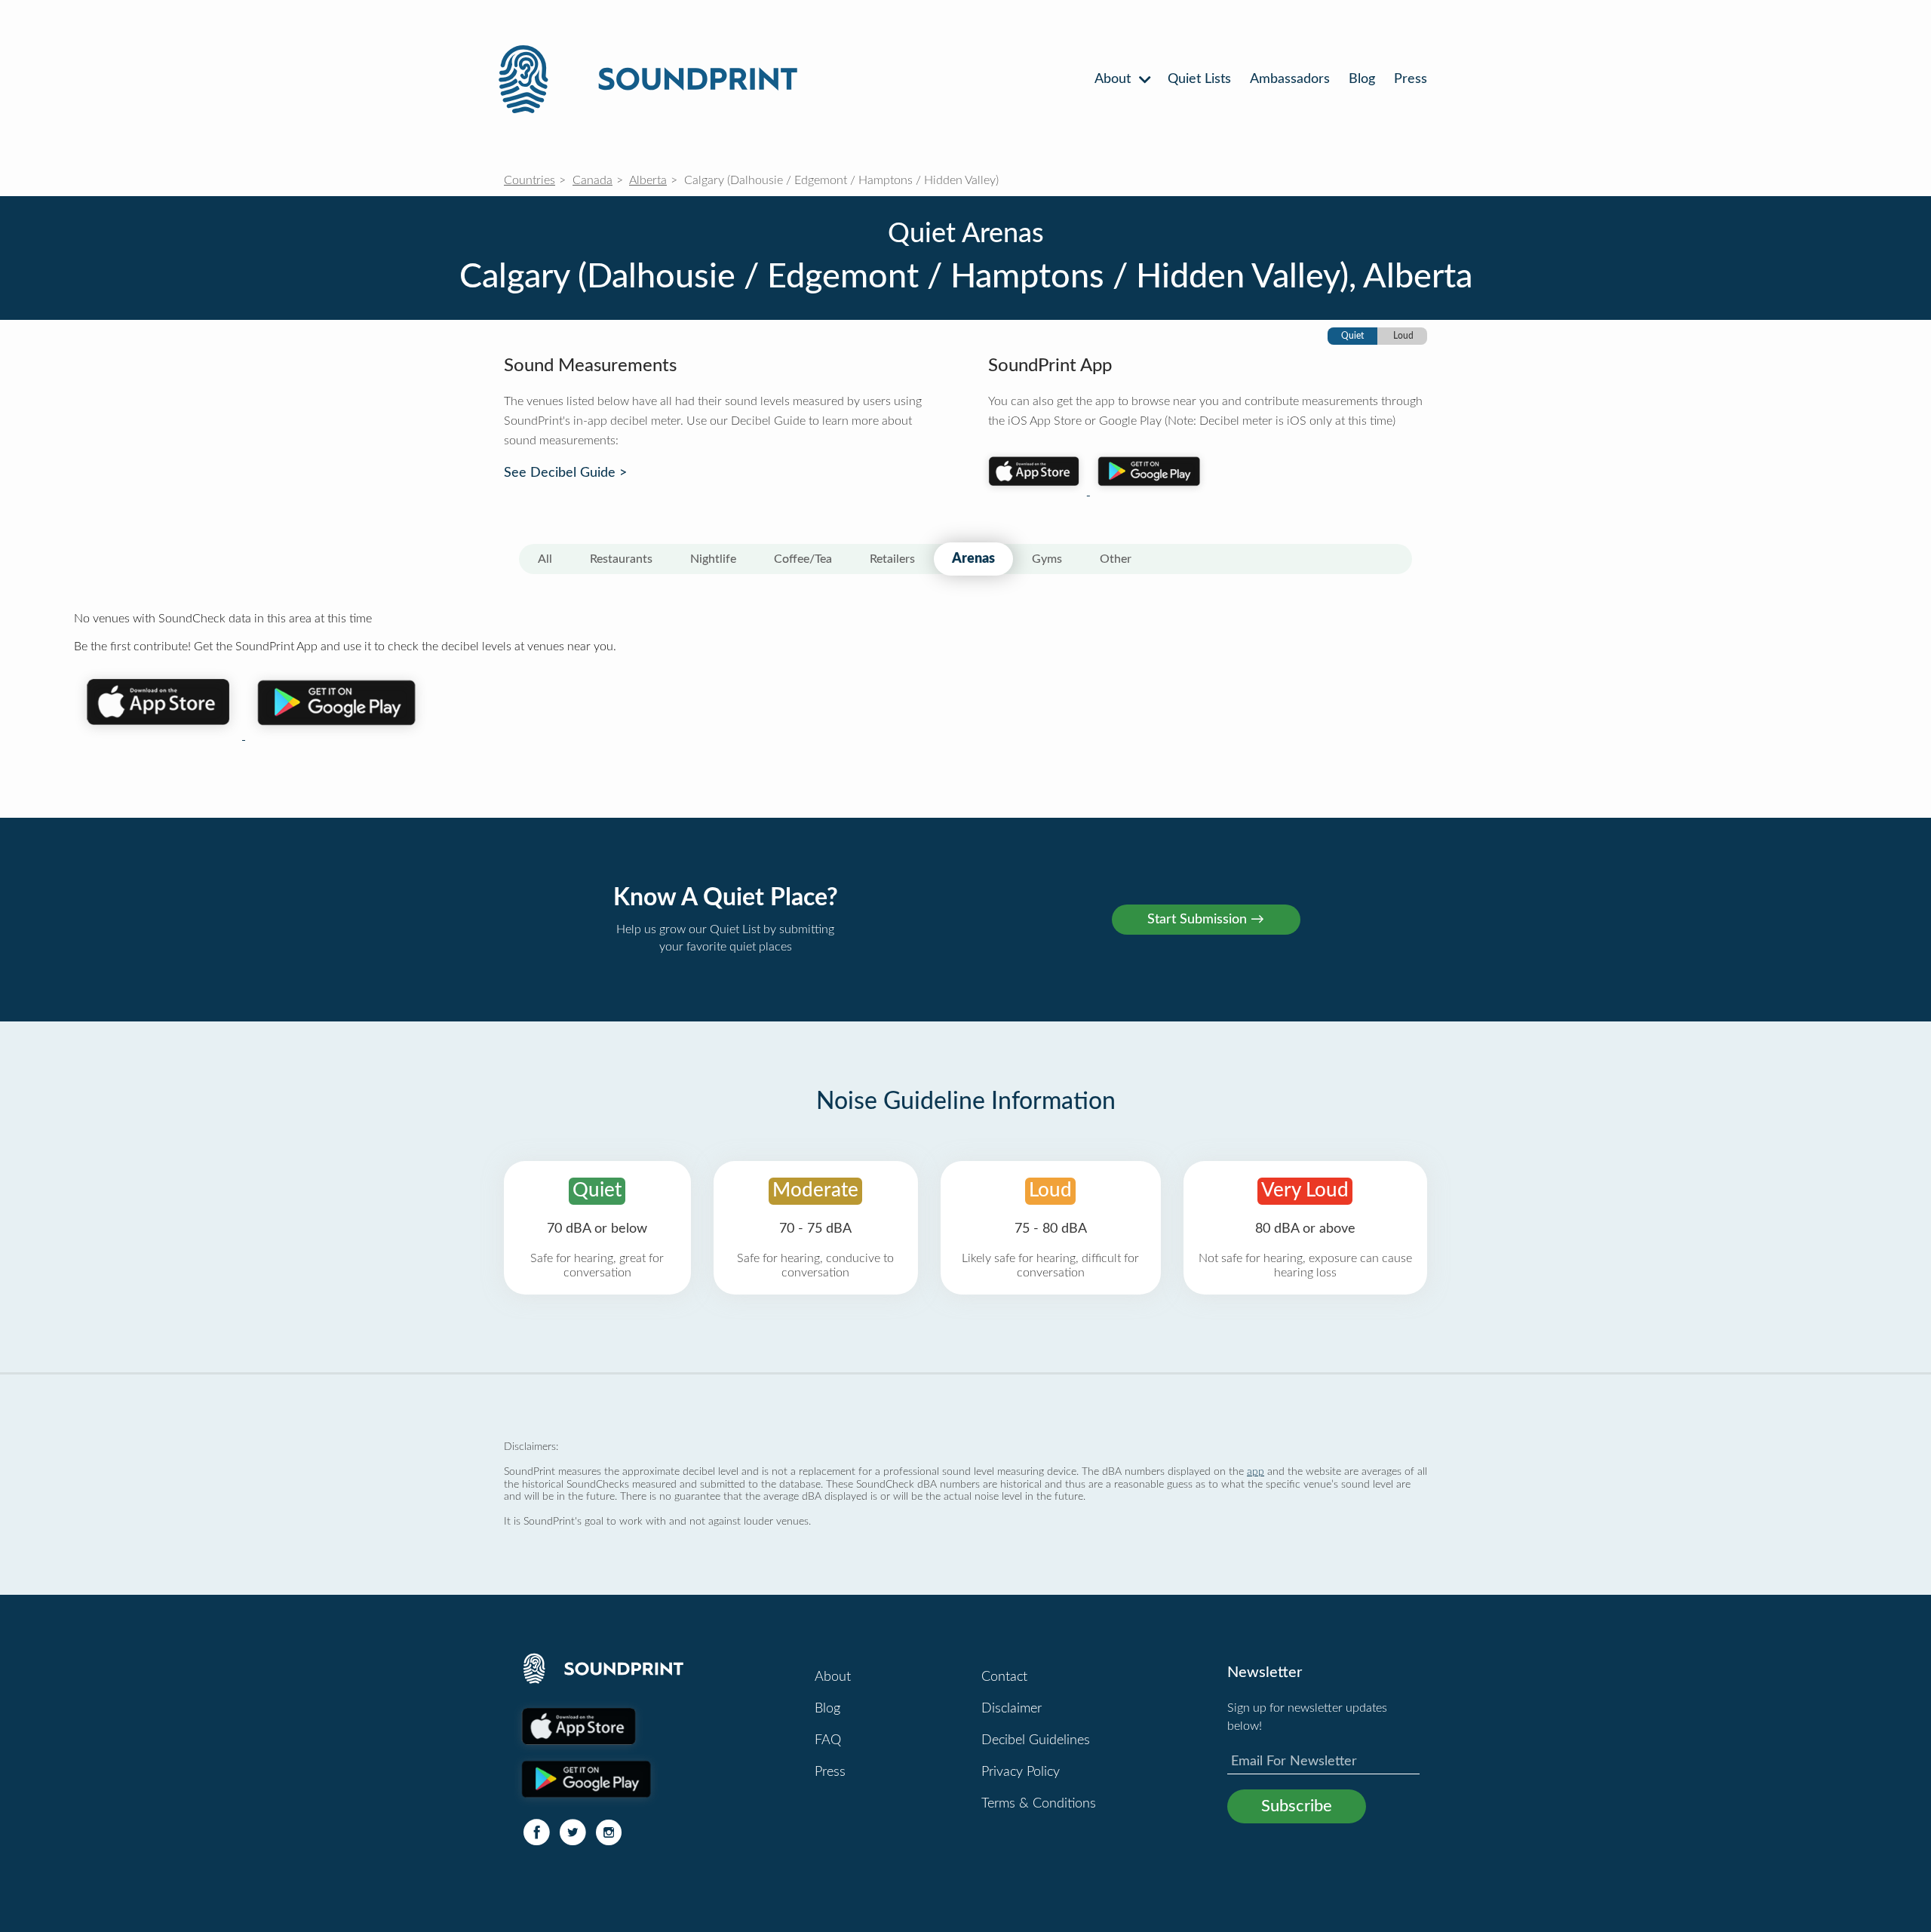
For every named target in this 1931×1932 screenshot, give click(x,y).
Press (1411, 79)
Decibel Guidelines (1036, 1740)
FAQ (828, 1740)
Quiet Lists (1199, 79)
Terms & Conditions (1039, 1804)
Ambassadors (1290, 79)
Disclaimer (1012, 1709)
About (1114, 79)
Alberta (648, 180)
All (545, 559)
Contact (1004, 1677)
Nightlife (713, 559)
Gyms (1047, 559)
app (1256, 1471)
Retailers (892, 559)
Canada (593, 180)
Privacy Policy (1021, 1772)
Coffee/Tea (803, 559)
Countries (530, 180)
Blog (1362, 79)
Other (1116, 559)
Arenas (973, 559)
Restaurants (621, 559)
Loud (1403, 336)
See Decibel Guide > (565, 473)
